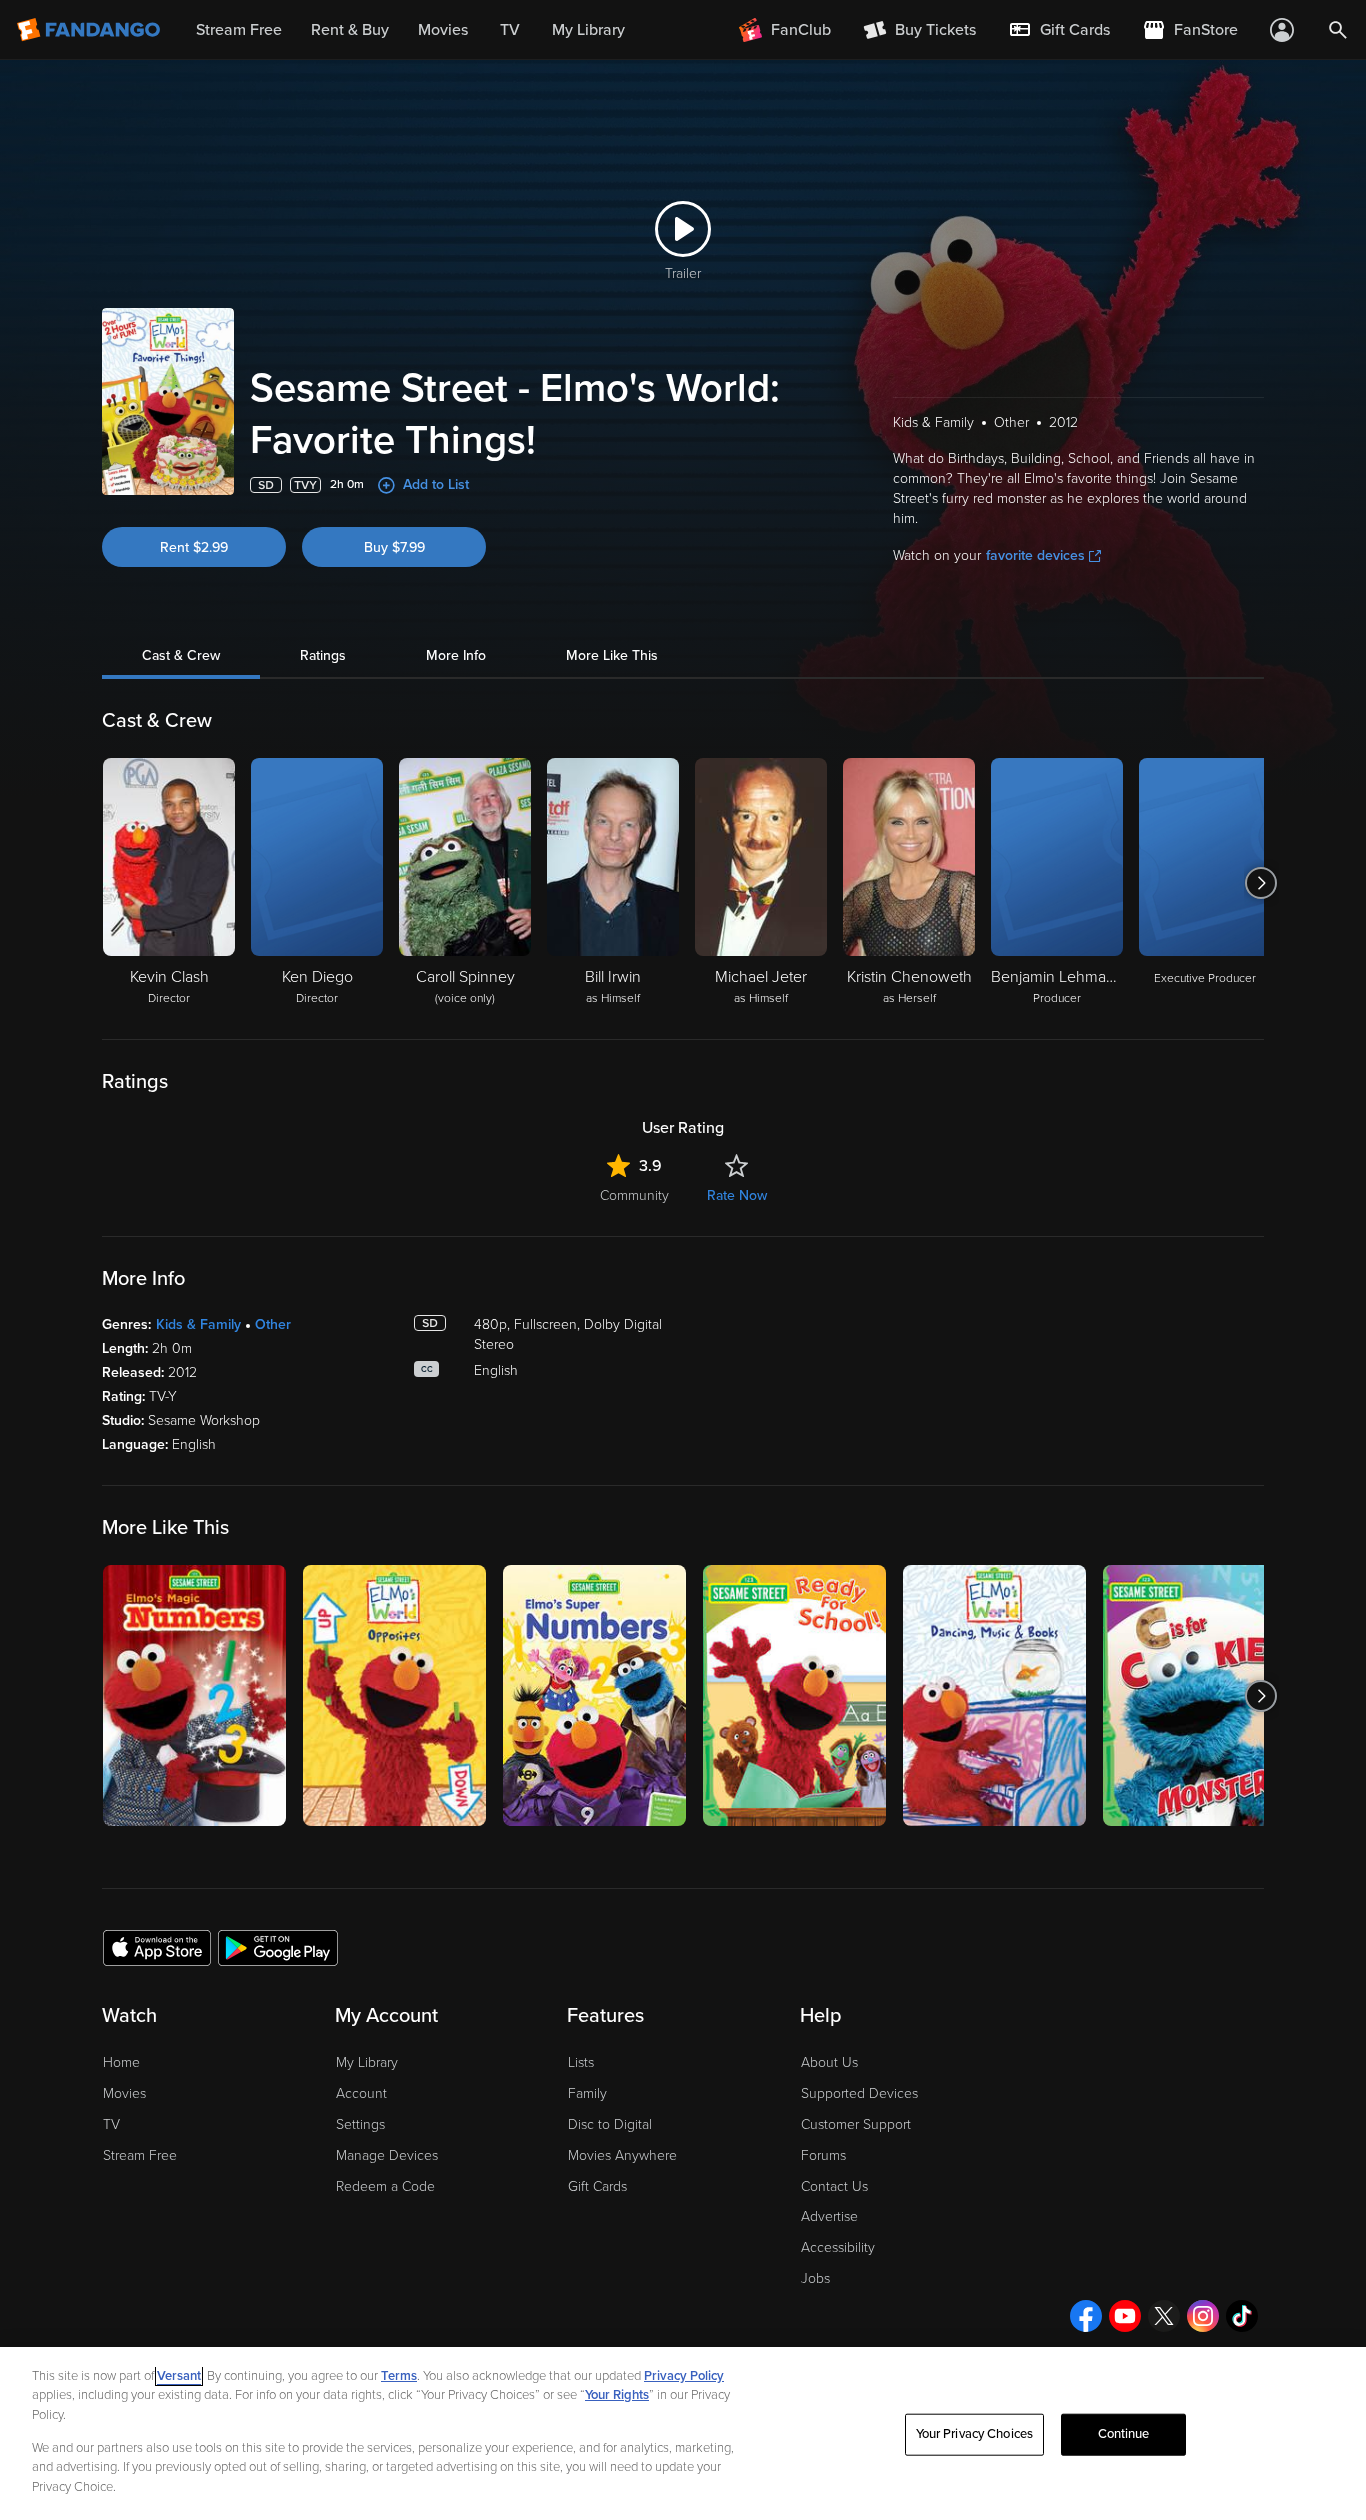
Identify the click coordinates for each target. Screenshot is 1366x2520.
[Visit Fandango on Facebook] (1086, 2316)
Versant (179, 2376)
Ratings (323, 655)
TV (111, 2124)
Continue (1124, 2434)
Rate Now (737, 1195)
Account (361, 2093)
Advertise (829, 2216)
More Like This (612, 655)
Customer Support (856, 2124)
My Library (367, 2062)
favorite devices (1035, 555)
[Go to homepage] (90, 30)
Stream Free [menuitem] (239, 30)
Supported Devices (859, 2093)
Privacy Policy (684, 2376)
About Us (829, 2062)
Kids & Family (198, 1324)
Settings (360, 2124)
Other (273, 1324)
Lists (581, 2062)
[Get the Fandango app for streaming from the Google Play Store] (278, 1947)
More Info (456, 655)
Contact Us (834, 2186)
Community (634, 1195)
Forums (823, 2155)
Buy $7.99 (394, 547)
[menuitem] (1059, 30)
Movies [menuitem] (443, 30)
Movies (124, 2093)
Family (587, 2093)
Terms (399, 2376)
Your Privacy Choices (975, 2434)
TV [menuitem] (510, 30)
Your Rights (617, 2395)
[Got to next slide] (1261, 883)
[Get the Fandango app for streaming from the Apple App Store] (157, 1947)
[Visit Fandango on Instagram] (1203, 2316)
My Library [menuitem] (588, 30)
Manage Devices (387, 2155)
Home (121, 2062)
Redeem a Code (385, 2186)
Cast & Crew (181, 655)
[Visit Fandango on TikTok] (1242, 2316)
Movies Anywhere (622, 2155)
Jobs (815, 2278)
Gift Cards (597, 2186)
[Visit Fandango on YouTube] (1125, 2316)
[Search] (1338, 30)
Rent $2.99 (194, 547)
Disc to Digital (610, 2124)
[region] (683, 2433)
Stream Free (140, 2155)
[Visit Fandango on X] (1164, 2316)
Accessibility (838, 2247)
